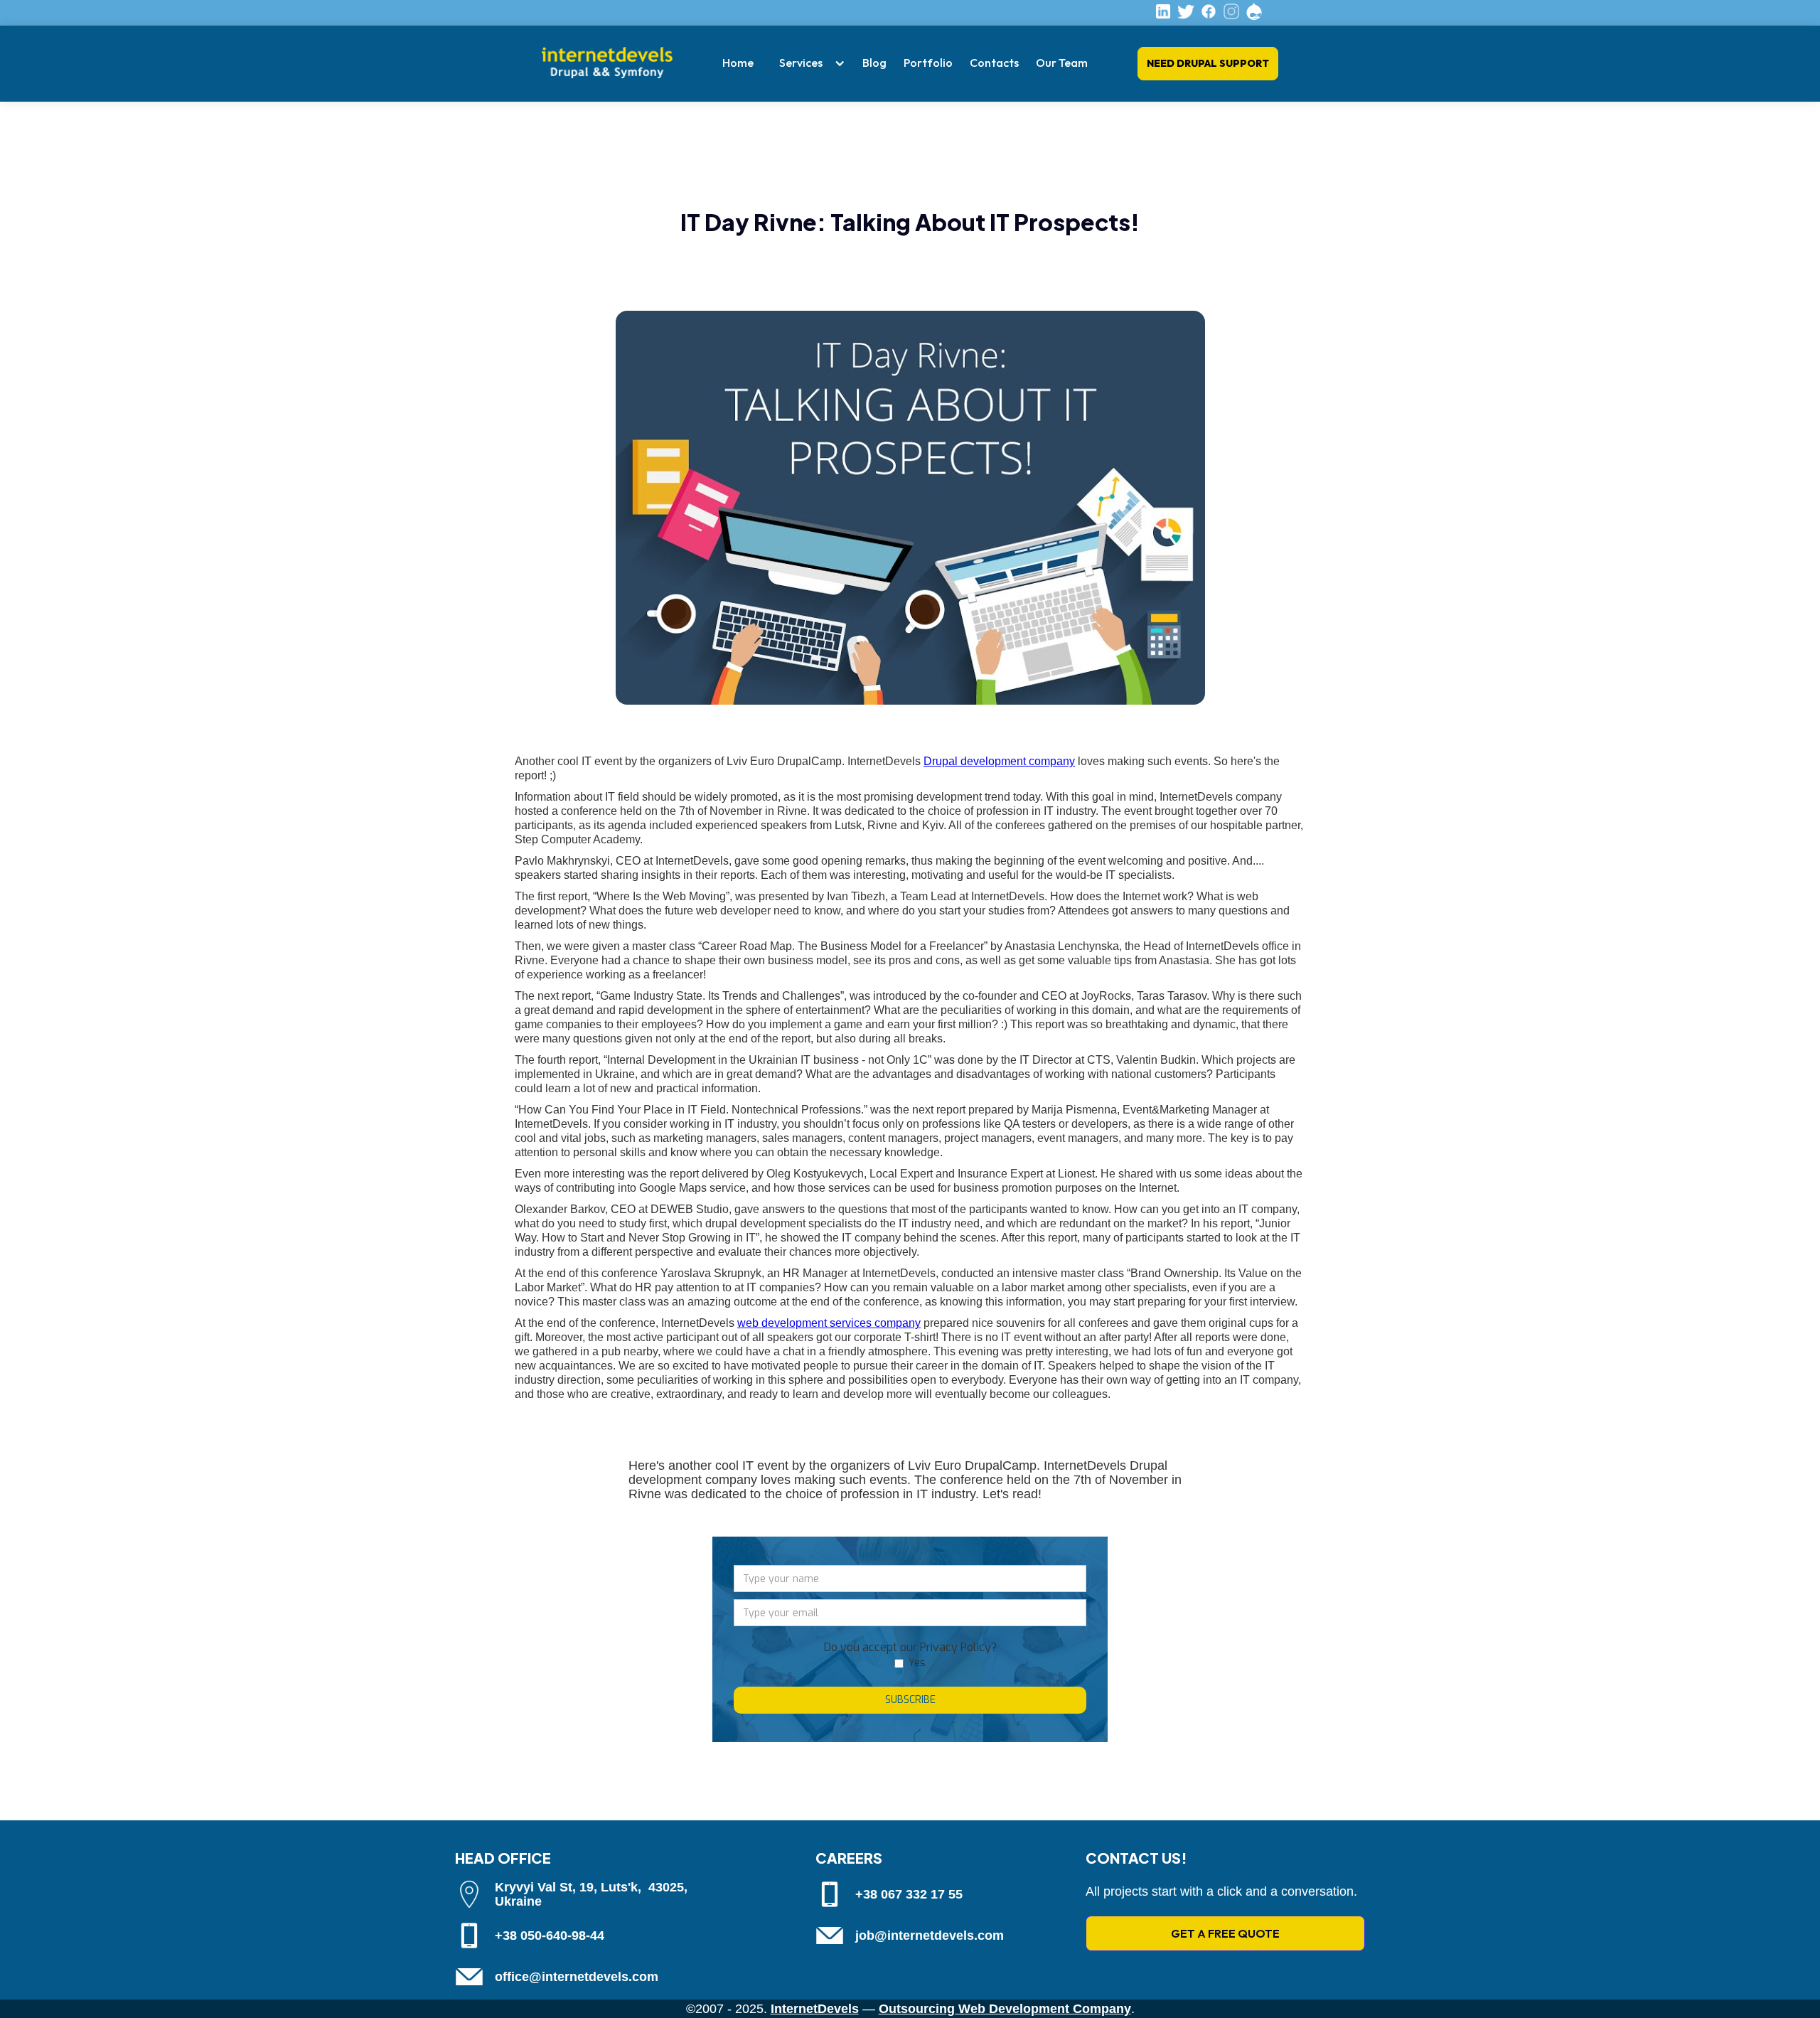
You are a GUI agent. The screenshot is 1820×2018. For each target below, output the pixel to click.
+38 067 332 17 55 (909, 1894)
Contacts (994, 63)
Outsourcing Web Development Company (1005, 2009)
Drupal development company (999, 761)
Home (738, 63)
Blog (874, 63)
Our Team (1062, 63)
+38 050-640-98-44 (550, 1936)
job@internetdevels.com (930, 1936)
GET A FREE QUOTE (1225, 1933)
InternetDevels (815, 2009)
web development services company (829, 1323)
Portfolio (928, 63)
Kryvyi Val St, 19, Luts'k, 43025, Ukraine (591, 1894)
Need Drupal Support (1208, 63)
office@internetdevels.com (577, 1977)
